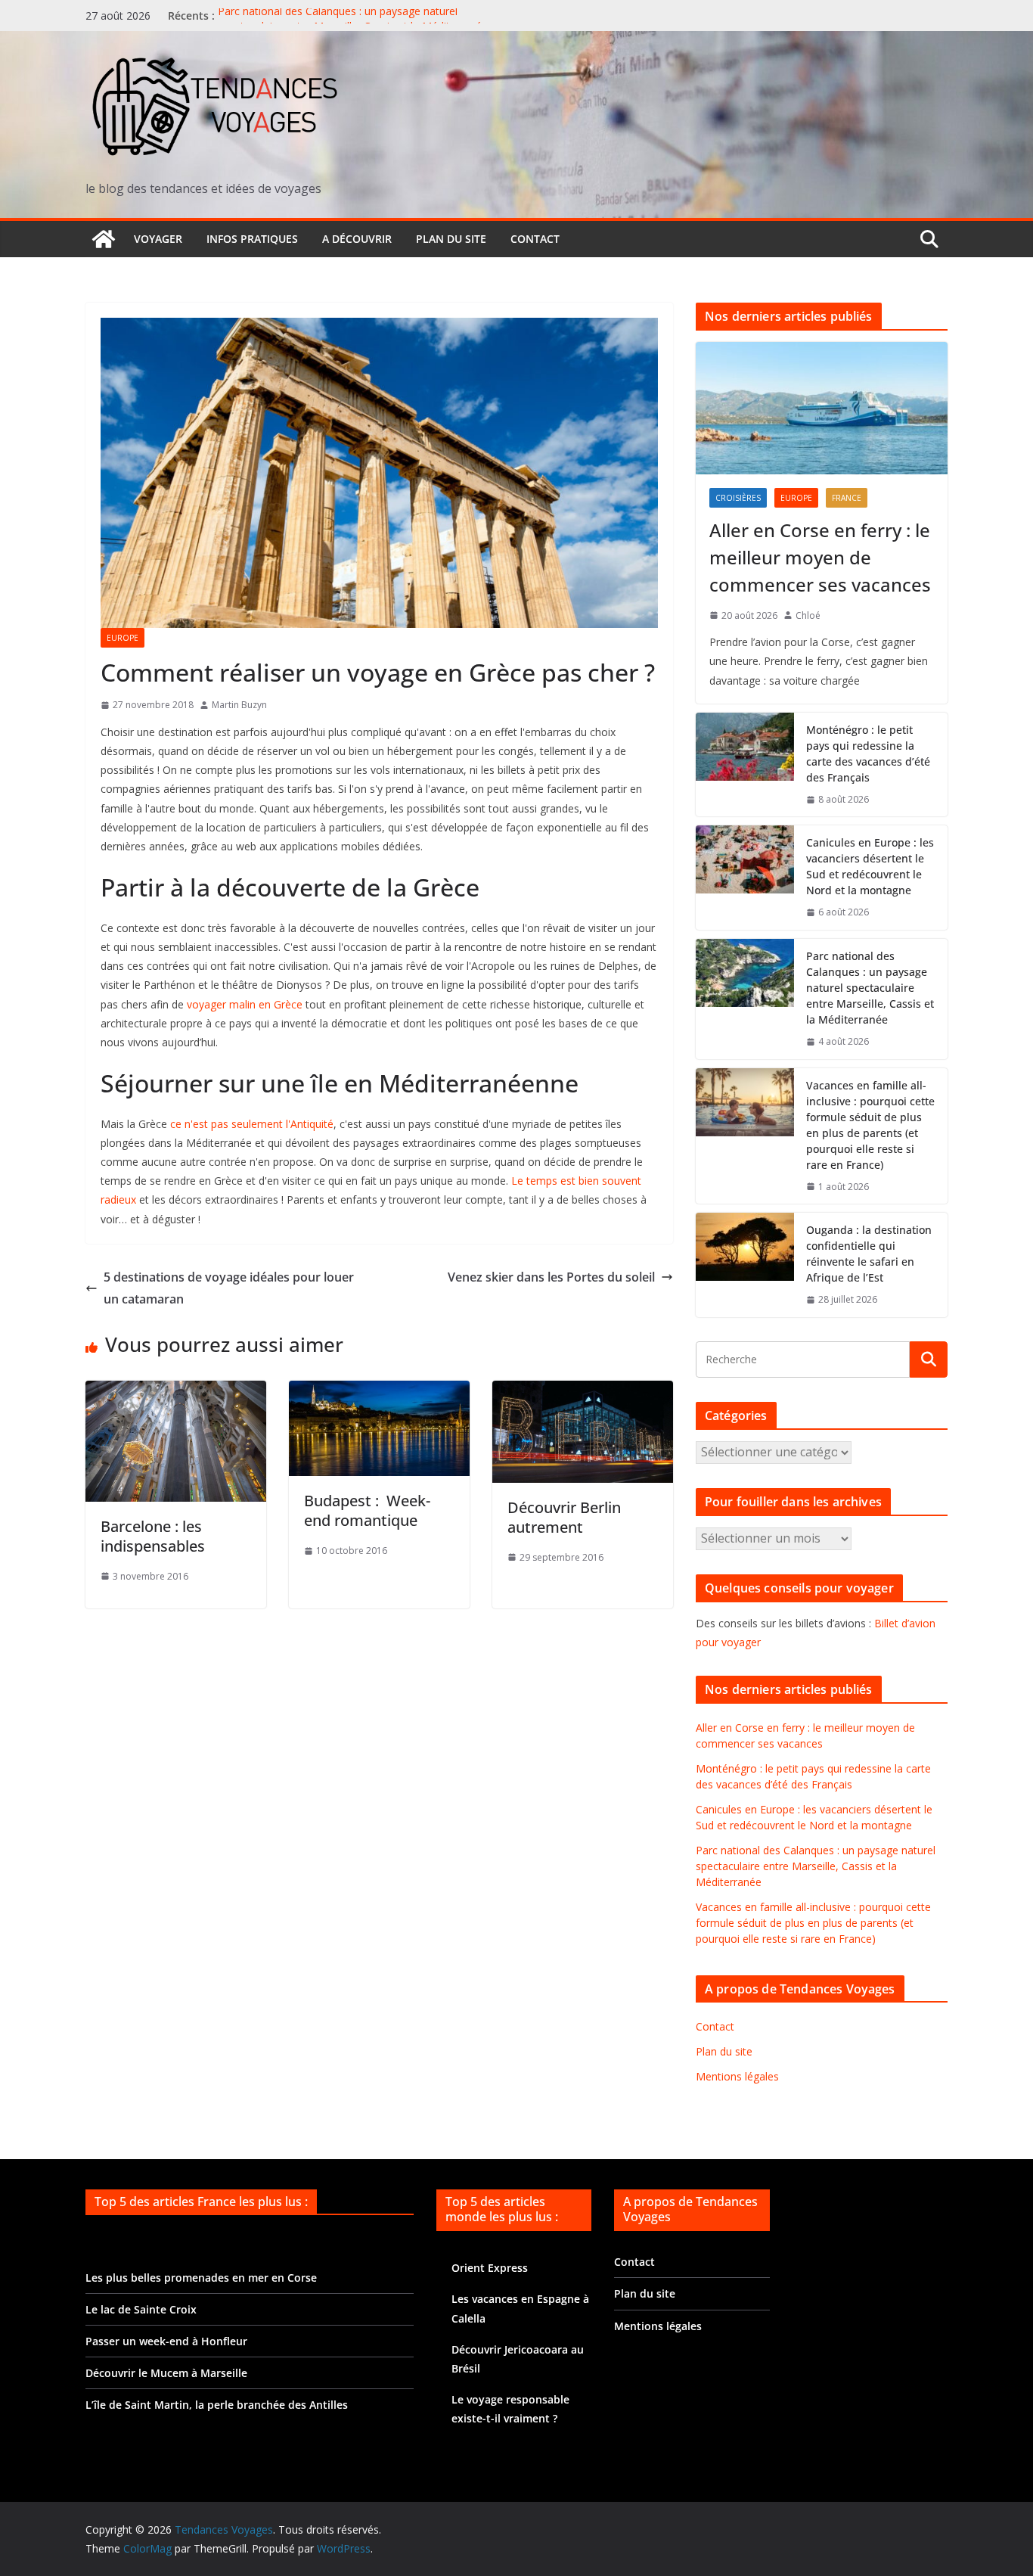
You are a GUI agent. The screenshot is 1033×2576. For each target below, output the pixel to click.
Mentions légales (737, 2076)
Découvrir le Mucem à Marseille (166, 2373)
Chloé (808, 615)
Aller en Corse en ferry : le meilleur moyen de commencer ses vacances (820, 557)
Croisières (738, 498)
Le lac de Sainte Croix (141, 2309)
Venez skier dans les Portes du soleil (551, 1277)
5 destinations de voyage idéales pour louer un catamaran (229, 1288)
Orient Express (490, 2268)
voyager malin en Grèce (245, 1004)
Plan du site (451, 239)
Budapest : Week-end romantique (367, 1510)
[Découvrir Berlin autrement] (583, 1391)
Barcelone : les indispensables (153, 1536)
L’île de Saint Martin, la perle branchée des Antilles (217, 2405)
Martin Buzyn (239, 705)
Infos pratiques (252, 239)
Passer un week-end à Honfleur (166, 2341)
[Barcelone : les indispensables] (176, 1391)
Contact (535, 239)
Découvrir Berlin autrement (564, 1517)
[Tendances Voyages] (104, 239)
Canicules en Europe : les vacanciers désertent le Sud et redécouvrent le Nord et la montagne (870, 866)
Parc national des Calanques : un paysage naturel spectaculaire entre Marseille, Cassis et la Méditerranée (353, 23)
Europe (123, 638)
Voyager (158, 239)
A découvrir (357, 239)
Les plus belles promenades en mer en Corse (201, 2278)
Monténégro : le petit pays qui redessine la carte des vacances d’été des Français (868, 754)
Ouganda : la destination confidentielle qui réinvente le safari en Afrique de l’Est (869, 1254)
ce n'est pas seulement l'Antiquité (252, 1124)
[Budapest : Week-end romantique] (379, 1391)
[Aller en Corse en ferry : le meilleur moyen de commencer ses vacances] (822, 408)
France (847, 498)
